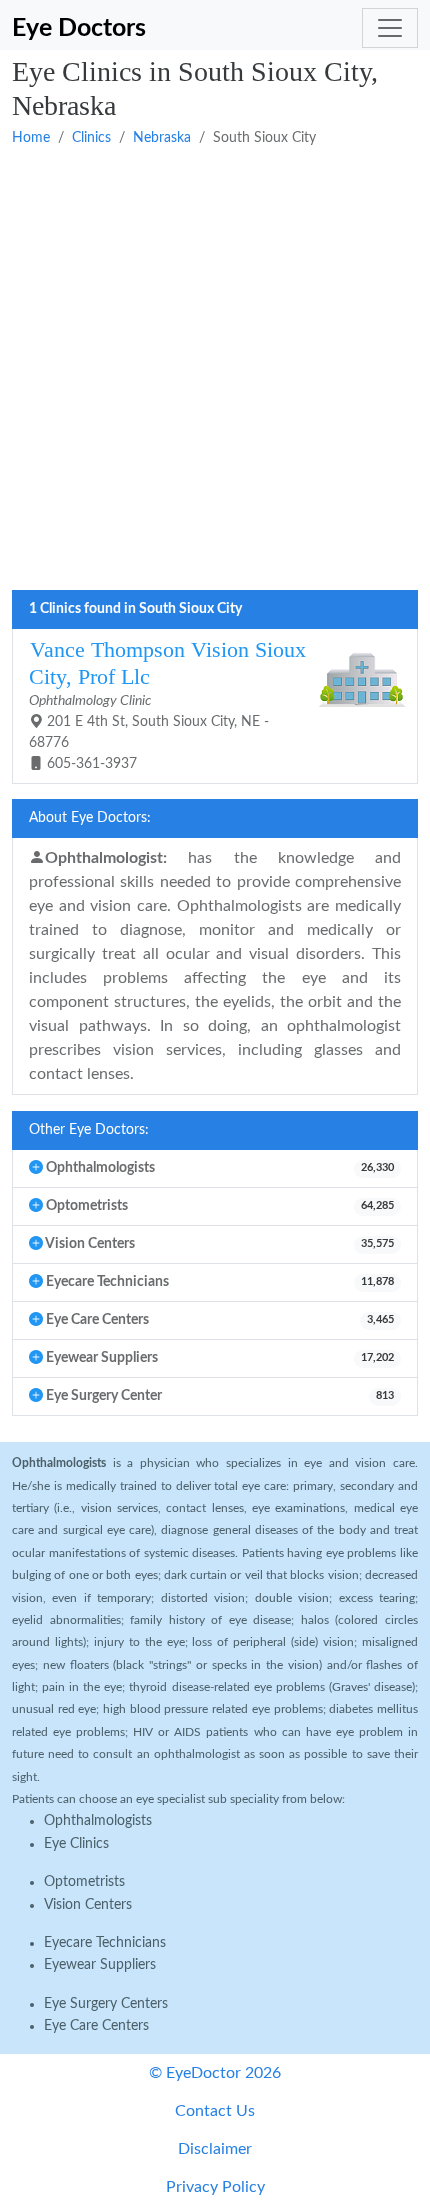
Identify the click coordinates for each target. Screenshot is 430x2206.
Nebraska (162, 138)
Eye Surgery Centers (106, 2004)
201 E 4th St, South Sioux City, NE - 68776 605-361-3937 (167, 704)
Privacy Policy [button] (215, 2187)
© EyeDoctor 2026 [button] (215, 2073)
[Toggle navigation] (390, 28)
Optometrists (84, 1882)
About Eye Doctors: (90, 818)
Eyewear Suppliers (100, 1965)
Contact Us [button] (215, 2111)
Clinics (91, 138)
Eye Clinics (76, 1844)
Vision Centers (88, 1905)
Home (31, 138)
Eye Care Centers (96, 2026)
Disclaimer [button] (215, 2149)
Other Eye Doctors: (89, 1130)
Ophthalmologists (98, 1821)
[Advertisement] (215, 370)
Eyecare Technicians (105, 1943)
